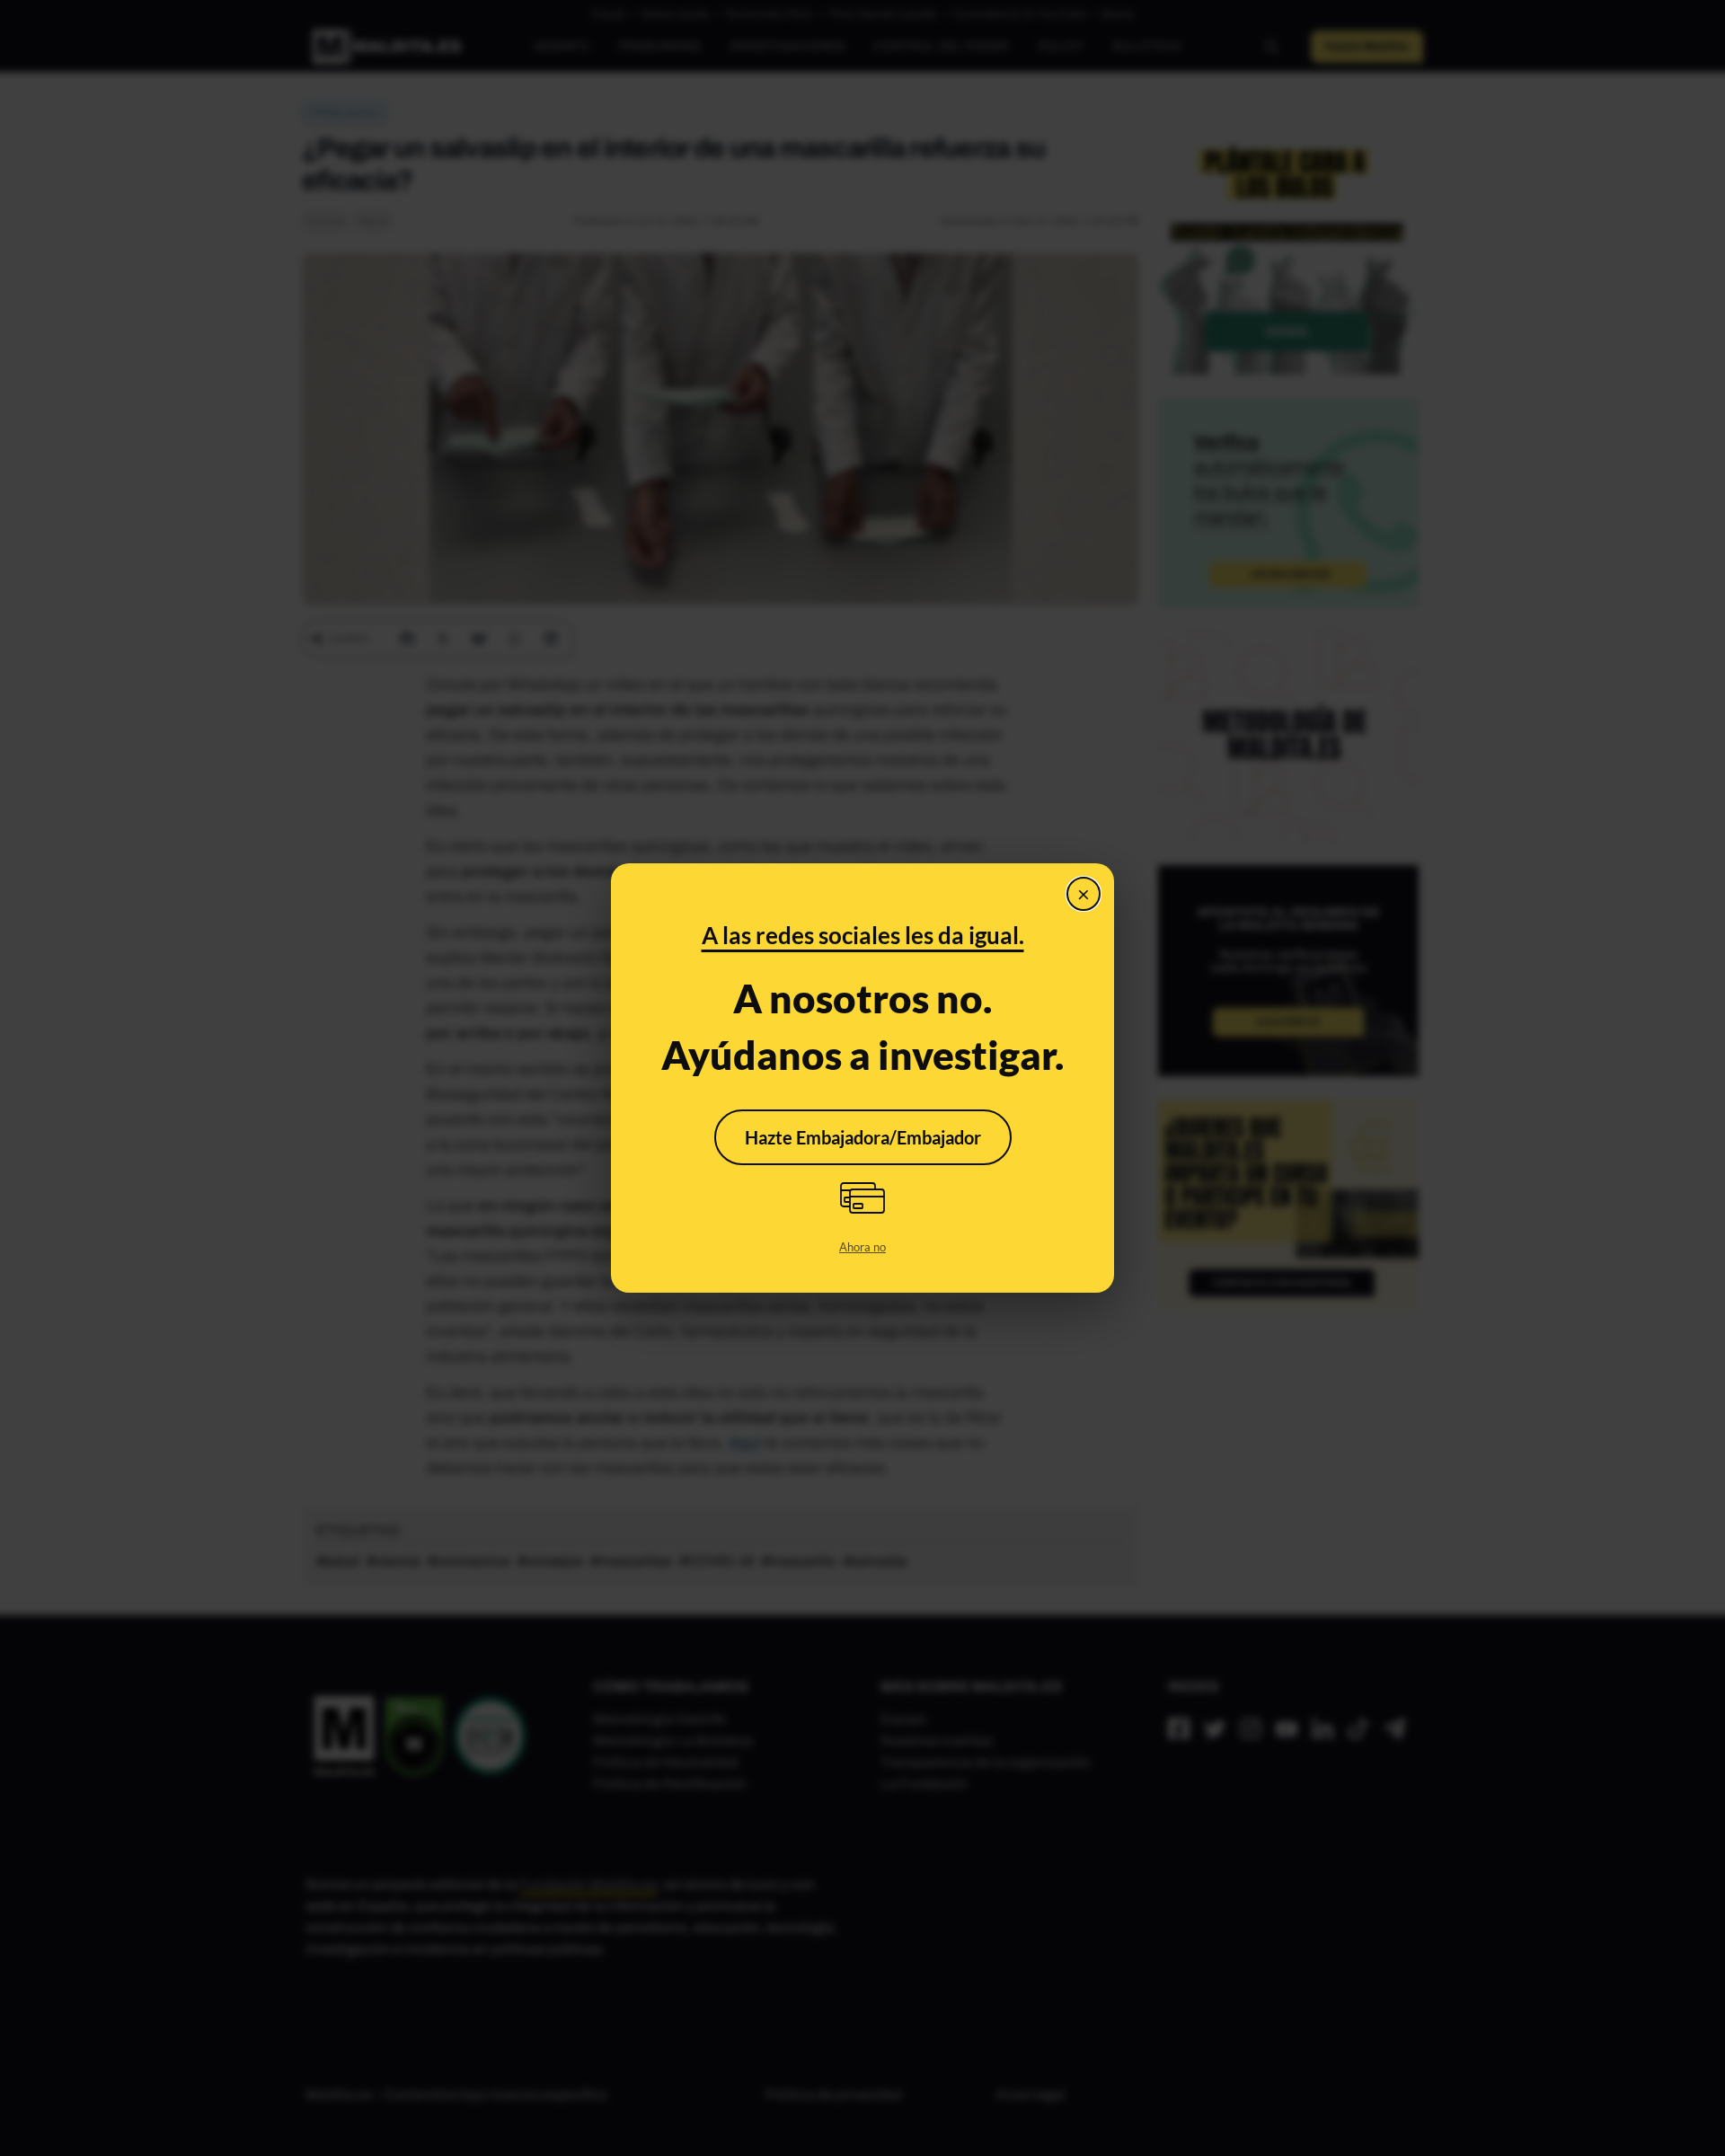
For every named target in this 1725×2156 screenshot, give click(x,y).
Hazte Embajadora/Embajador (863, 1137)
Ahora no (862, 1247)
